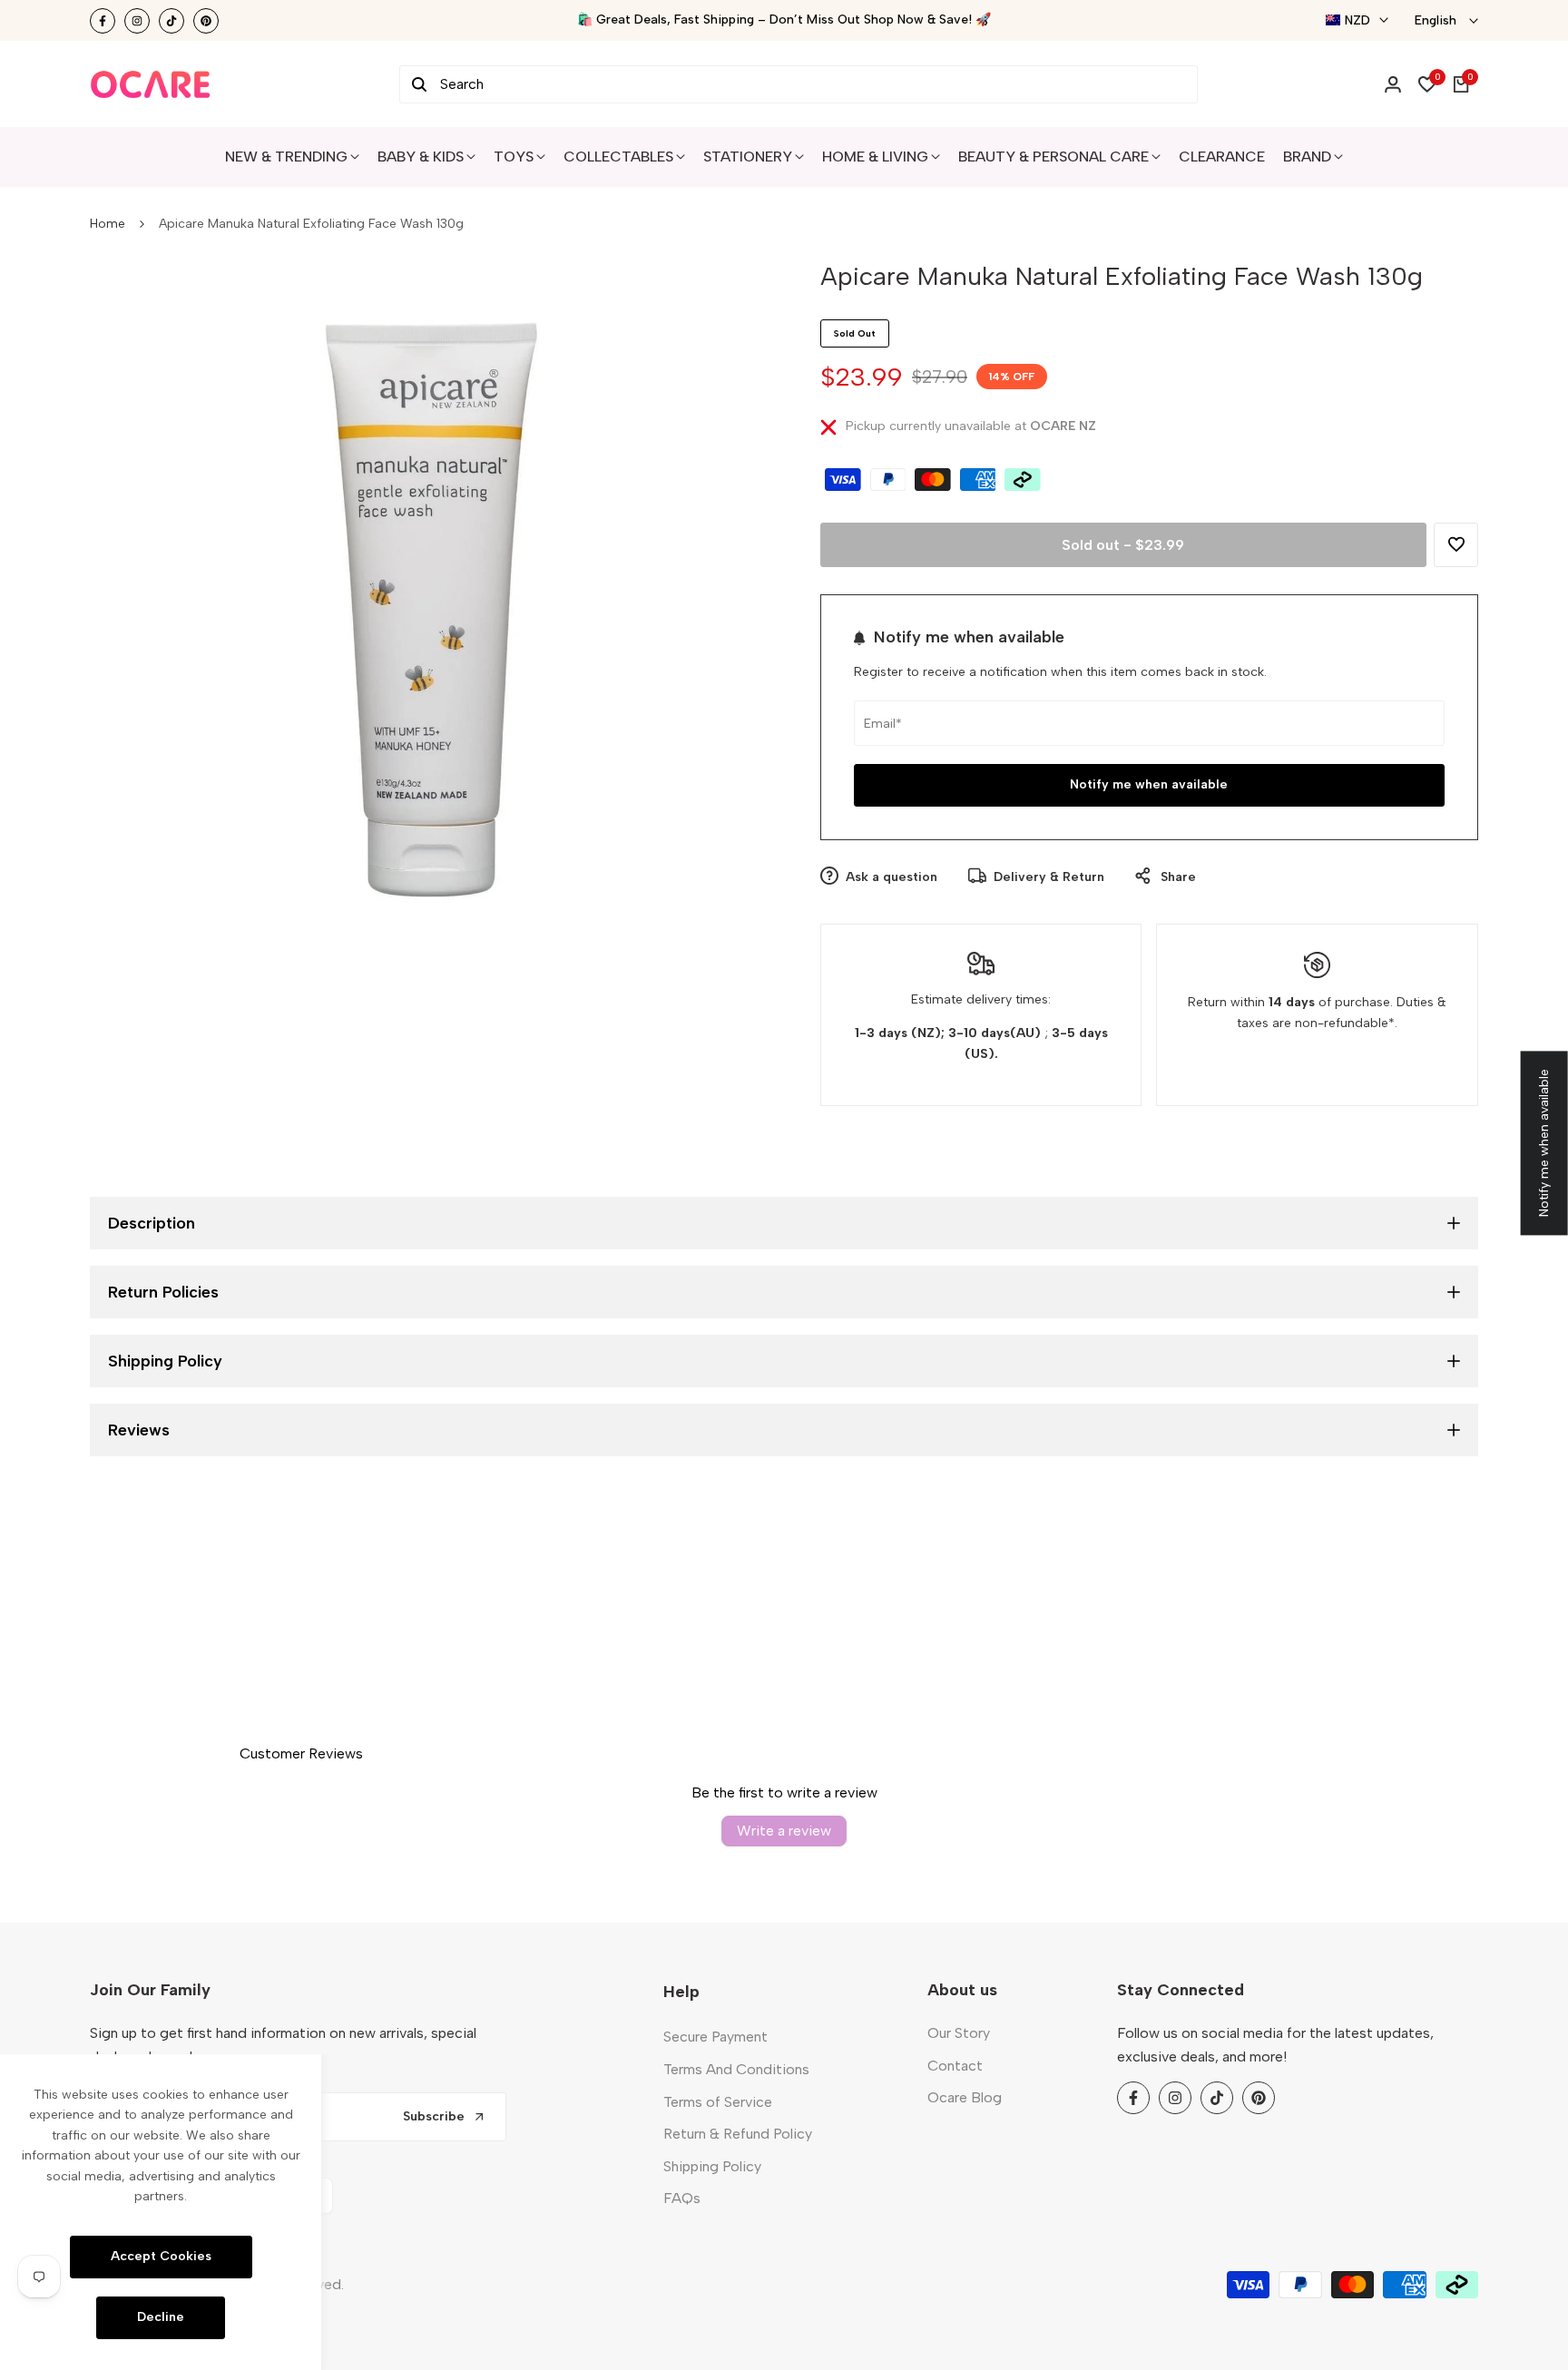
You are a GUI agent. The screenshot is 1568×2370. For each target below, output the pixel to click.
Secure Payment (715, 2037)
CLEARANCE (1222, 157)
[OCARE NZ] (151, 84)
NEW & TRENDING (286, 157)
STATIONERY (748, 157)
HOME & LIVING (875, 157)
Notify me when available (1149, 784)
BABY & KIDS (421, 157)
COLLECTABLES (618, 157)
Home (108, 224)
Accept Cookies (161, 2256)
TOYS (514, 157)
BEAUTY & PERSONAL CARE (1053, 157)
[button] (1456, 545)
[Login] (1393, 84)
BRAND (1307, 157)
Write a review (784, 1831)
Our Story (959, 2033)
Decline (161, 2317)
